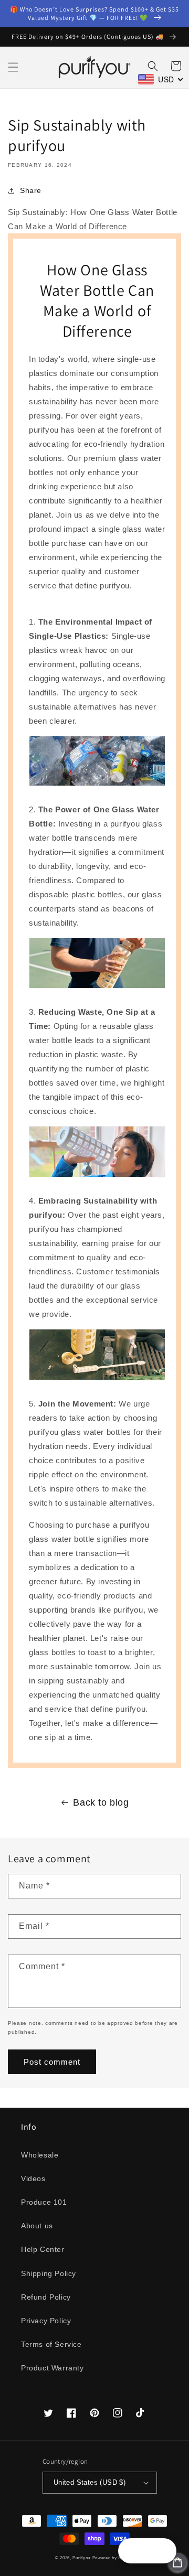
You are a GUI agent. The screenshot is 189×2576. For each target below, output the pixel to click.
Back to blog (101, 1802)
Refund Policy (46, 2297)
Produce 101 (44, 2202)
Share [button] (31, 190)
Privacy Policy (46, 2321)
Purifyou (81, 2558)
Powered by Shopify (113, 2558)
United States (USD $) (90, 2482)
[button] (13, 67)
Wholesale (40, 2155)
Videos (33, 2178)
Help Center (43, 2249)
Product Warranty (52, 2368)
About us (37, 2226)
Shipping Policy (49, 2273)
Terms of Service (51, 2344)
